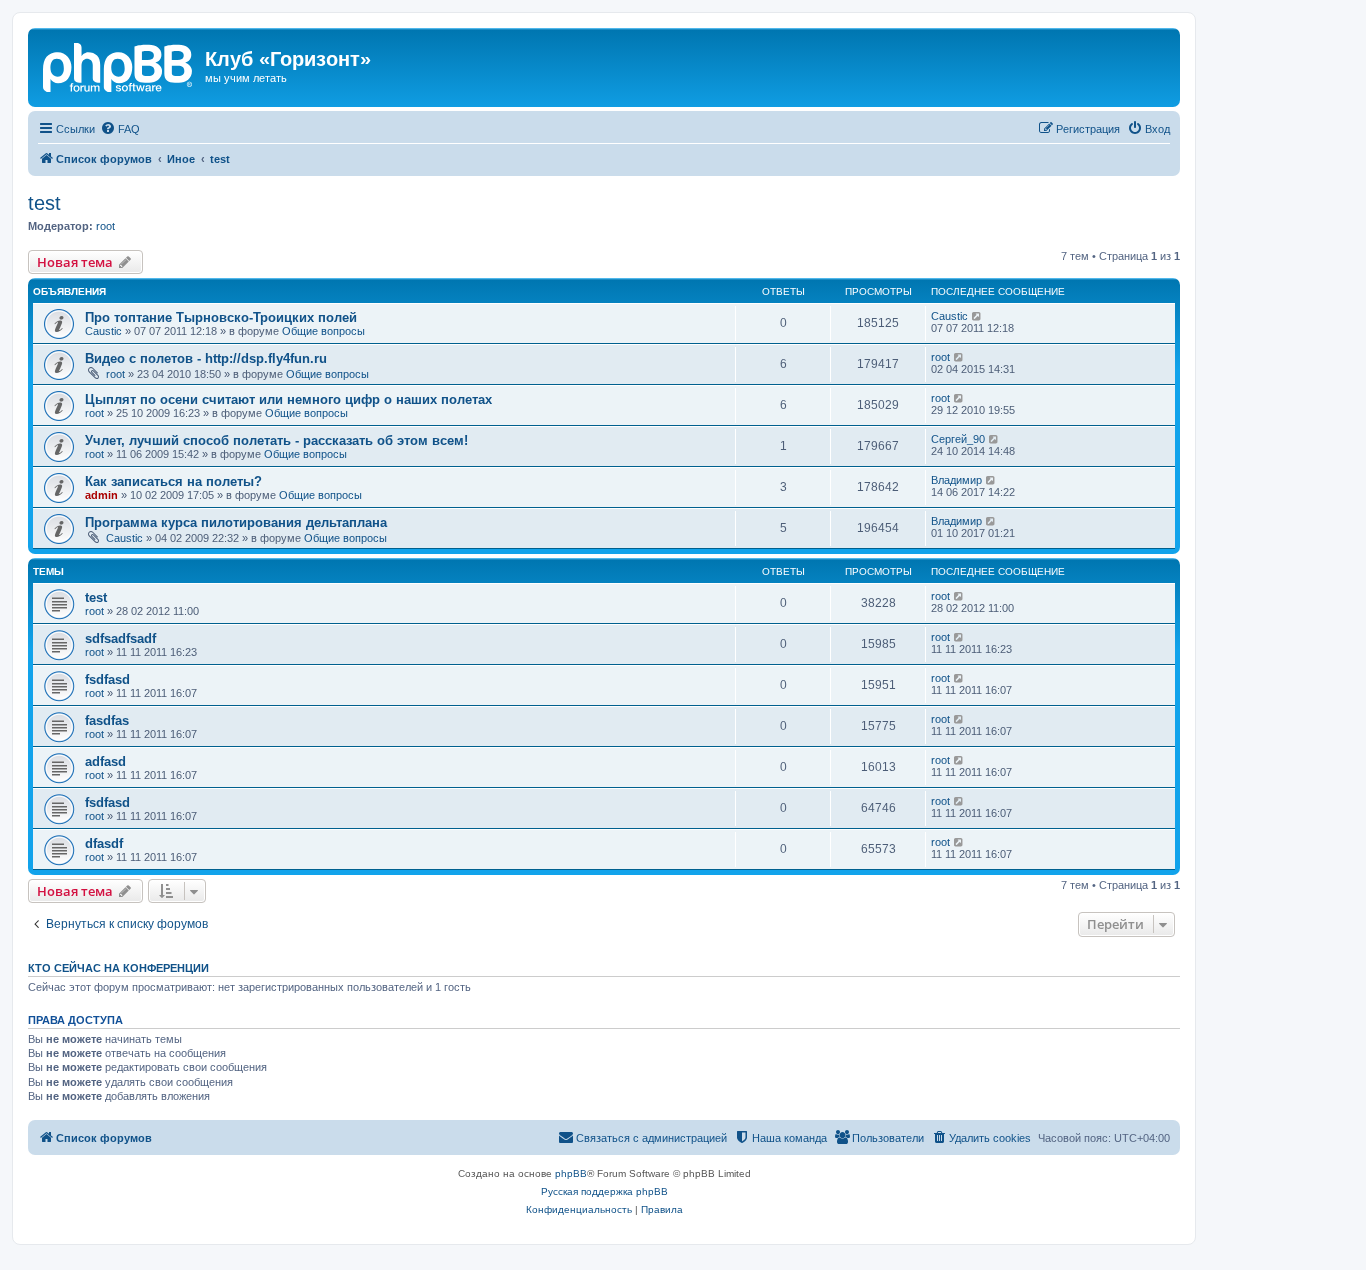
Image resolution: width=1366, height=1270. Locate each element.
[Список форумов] (119, 65)
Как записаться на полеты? (173, 481)
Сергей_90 (958, 439)
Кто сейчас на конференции (118, 968)
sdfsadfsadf (120, 638)
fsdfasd (107, 679)
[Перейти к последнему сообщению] (977, 316)
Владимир (956, 480)
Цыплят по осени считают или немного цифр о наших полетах (288, 399)
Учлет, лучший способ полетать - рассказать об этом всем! (276, 440)
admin (101, 495)
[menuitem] (120, 129)
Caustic (103, 331)
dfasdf (104, 843)
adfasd (105, 761)
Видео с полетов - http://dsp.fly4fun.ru (206, 358)
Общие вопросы (323, 331)
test (44, 203)
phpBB (571, 1173)
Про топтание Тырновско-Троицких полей (221, 317)
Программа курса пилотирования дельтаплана (236, 522)
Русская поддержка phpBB (604, 1191)
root (105, 226)
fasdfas (107, 720)
